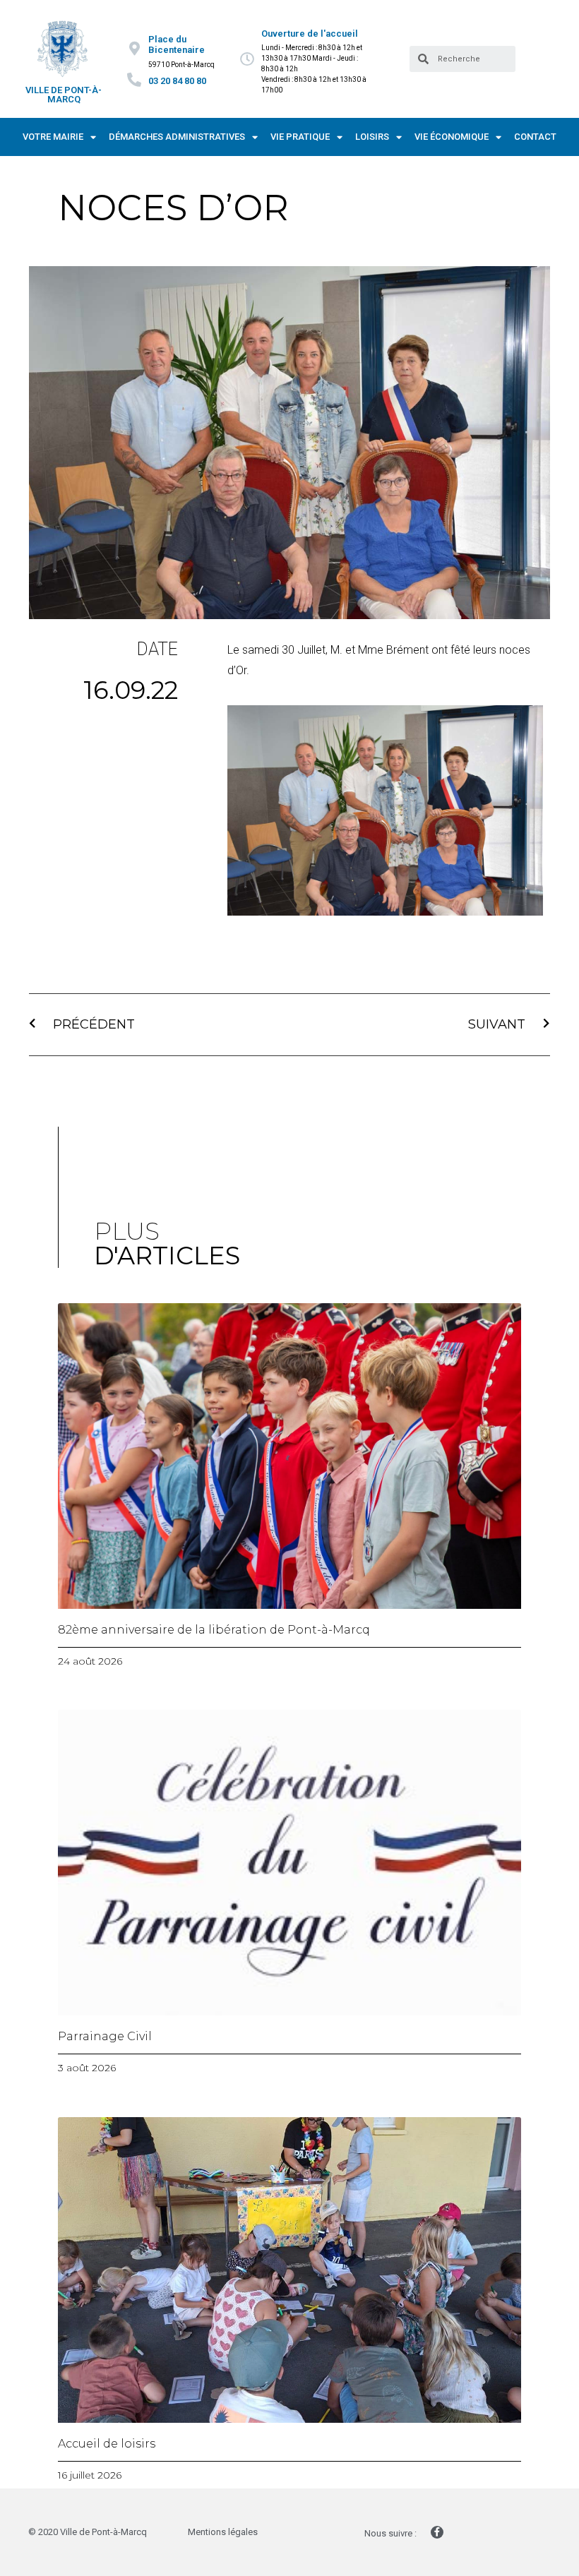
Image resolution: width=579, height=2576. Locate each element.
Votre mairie (53, 137)
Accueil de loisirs (107, 2444)
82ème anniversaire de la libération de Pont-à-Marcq (214, 1630)
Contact (535, 137)
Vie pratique (300, 137)
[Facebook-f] (437, 2532)
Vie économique (452, 137)
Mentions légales (223, 2532)
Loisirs (372, 137)
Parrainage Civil (105, 2036)
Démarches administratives (177, 137)
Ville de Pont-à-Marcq (64, 95)
